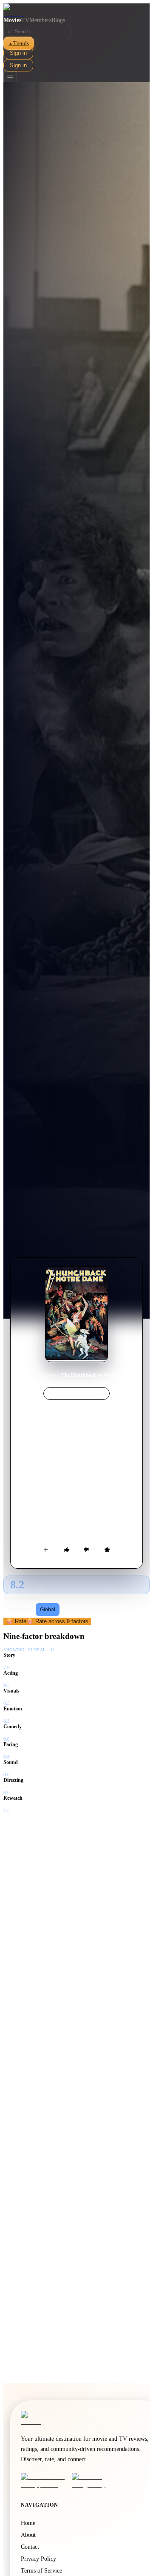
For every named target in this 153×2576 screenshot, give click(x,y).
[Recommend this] (66, 1550)
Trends (19, 43)
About (28, 2535)
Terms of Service (41, 2571)
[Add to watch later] (46, 1550)
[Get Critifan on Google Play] (95, 2481)
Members (40, 20)
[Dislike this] (87, 1550)
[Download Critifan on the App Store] (44, 2481)
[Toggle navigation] (10, 77)
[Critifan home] (76, 10)
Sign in (18, 53)
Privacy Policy (38, 2559)
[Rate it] (107, 1550)
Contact (30, 2547)
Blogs (58, 20)
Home (30, 1375)
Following (20, 1610)
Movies (12, 20)
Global (48, 1610)
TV (25, 20)
